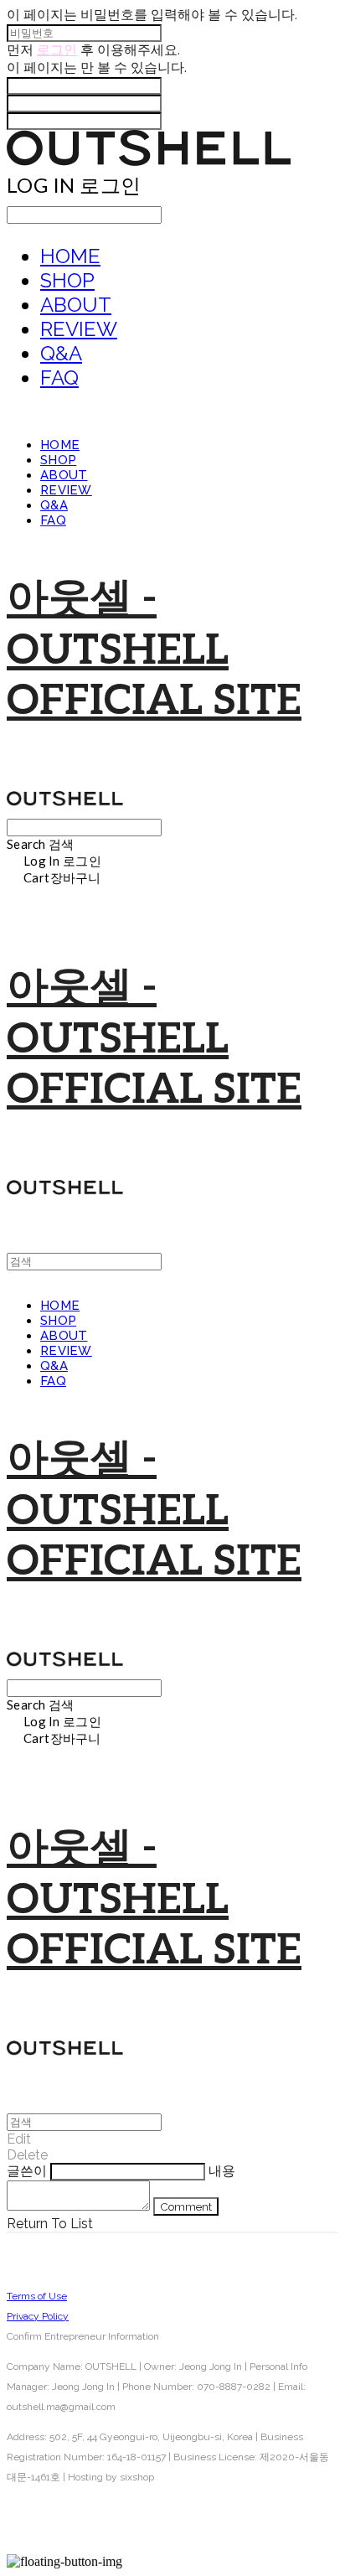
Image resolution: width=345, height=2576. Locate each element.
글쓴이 (27, 2171)
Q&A (61, 353)
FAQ (59, 378)
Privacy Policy (38, 2316)
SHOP (67, 280)
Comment (186, 2206)
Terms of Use (37, 2296)
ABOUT (76, 305)
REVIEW (79, 329)
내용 (222, 2171)
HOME (70, 256)
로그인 (57, 50)
